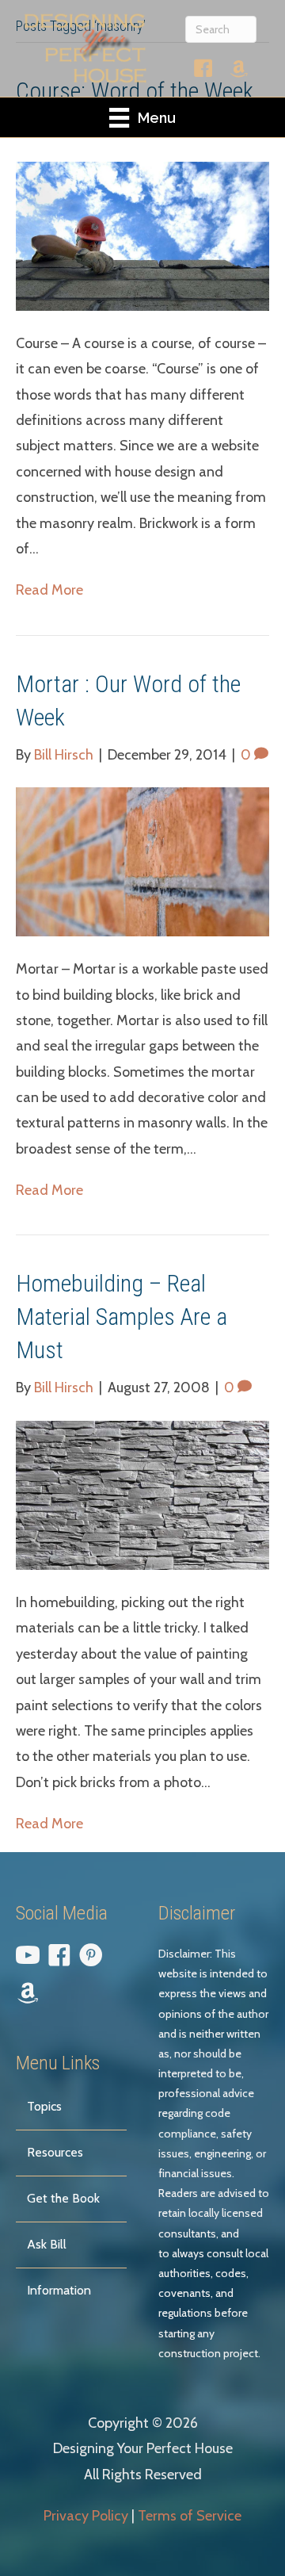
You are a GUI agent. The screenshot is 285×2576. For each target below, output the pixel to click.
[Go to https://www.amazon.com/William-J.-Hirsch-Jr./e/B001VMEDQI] (239, 71)
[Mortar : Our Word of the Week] (142, 860)
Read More (49, 590)
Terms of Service (190, 2516)
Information (59, 2290)
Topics (44, 2106)
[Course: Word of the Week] (142, 235)
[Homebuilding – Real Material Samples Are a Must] (142, 1494)
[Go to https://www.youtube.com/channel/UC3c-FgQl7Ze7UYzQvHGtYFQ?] (28, 1958)
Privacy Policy (86, 2516)
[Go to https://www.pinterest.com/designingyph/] (91, 1958)
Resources (55, 2152)
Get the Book (63, 2198)
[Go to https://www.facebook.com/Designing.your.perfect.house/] (203, 72)
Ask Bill (47, 2244)
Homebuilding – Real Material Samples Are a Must (122, 1317)
